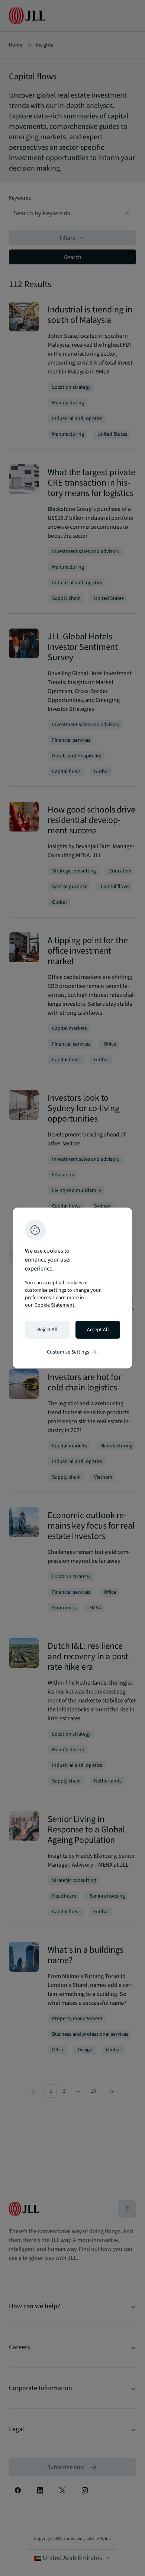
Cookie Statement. (55, 1305)
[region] (72, 1288)
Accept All (98, 1330)
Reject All (47, 1330)
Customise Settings (72, 1352)
